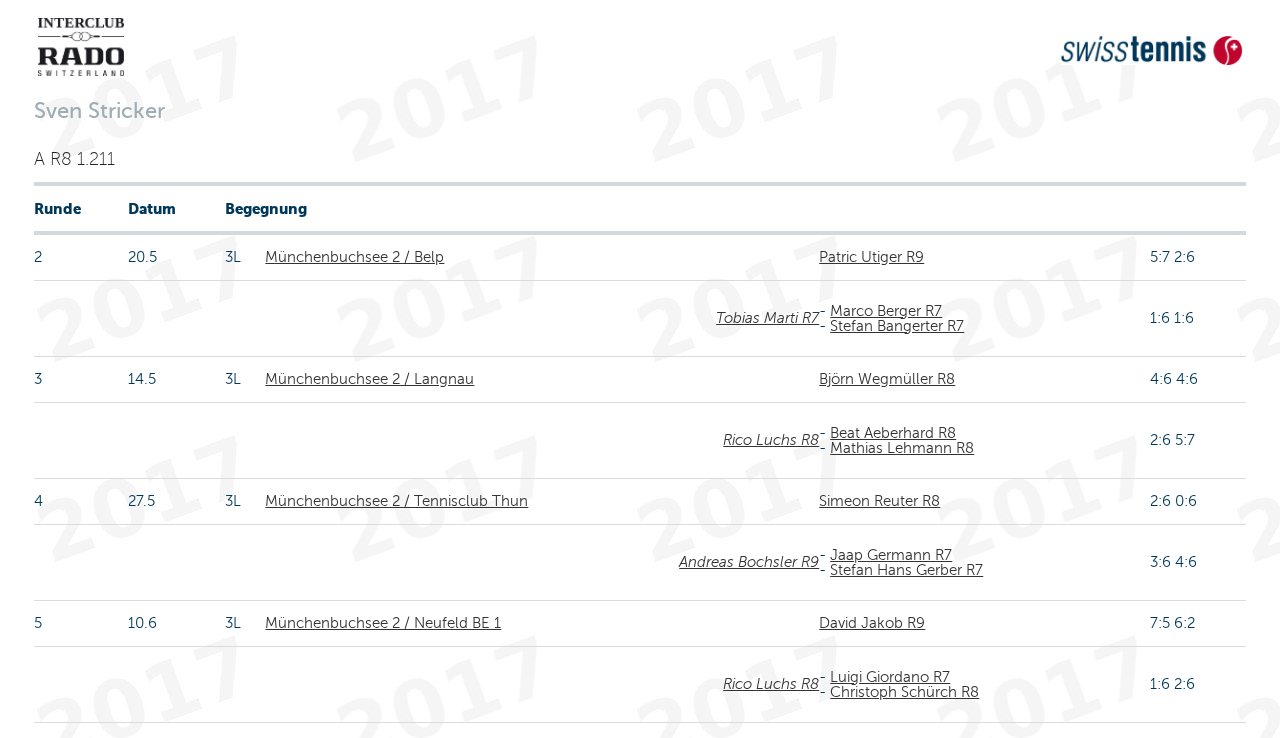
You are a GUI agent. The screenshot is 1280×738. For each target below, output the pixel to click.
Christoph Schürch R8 (904, 692)
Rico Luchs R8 (771, 440)
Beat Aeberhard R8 (893, 433)
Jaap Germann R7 (891, 555)
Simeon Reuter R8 (879, 501)
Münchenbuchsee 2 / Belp (354, 257)
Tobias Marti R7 (767, 318)
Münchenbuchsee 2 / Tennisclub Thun (396, 501)
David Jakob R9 (872, 623)
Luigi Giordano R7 (890, 677)
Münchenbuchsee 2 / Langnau (369, 379)
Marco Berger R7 (886, 311)
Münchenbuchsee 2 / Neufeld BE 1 (383, 623)
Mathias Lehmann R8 (902, 448)
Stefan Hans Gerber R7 (906, 570)
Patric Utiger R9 (871, 257)
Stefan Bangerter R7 (897, 326)
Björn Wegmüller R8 (887, 379)
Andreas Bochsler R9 (749, 562)
